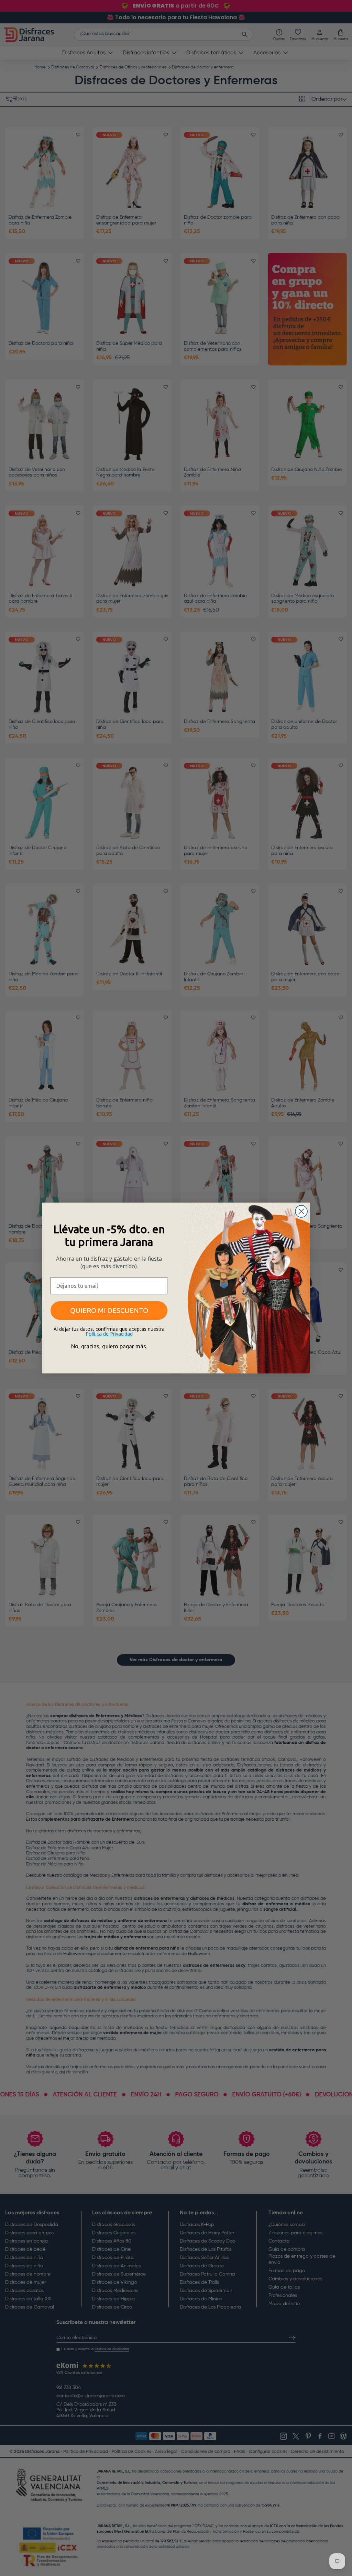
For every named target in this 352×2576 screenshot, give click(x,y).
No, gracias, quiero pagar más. (109, 1346)
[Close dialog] (301, 1211)
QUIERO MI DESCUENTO (109, 1310)
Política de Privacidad (109, 1334)
